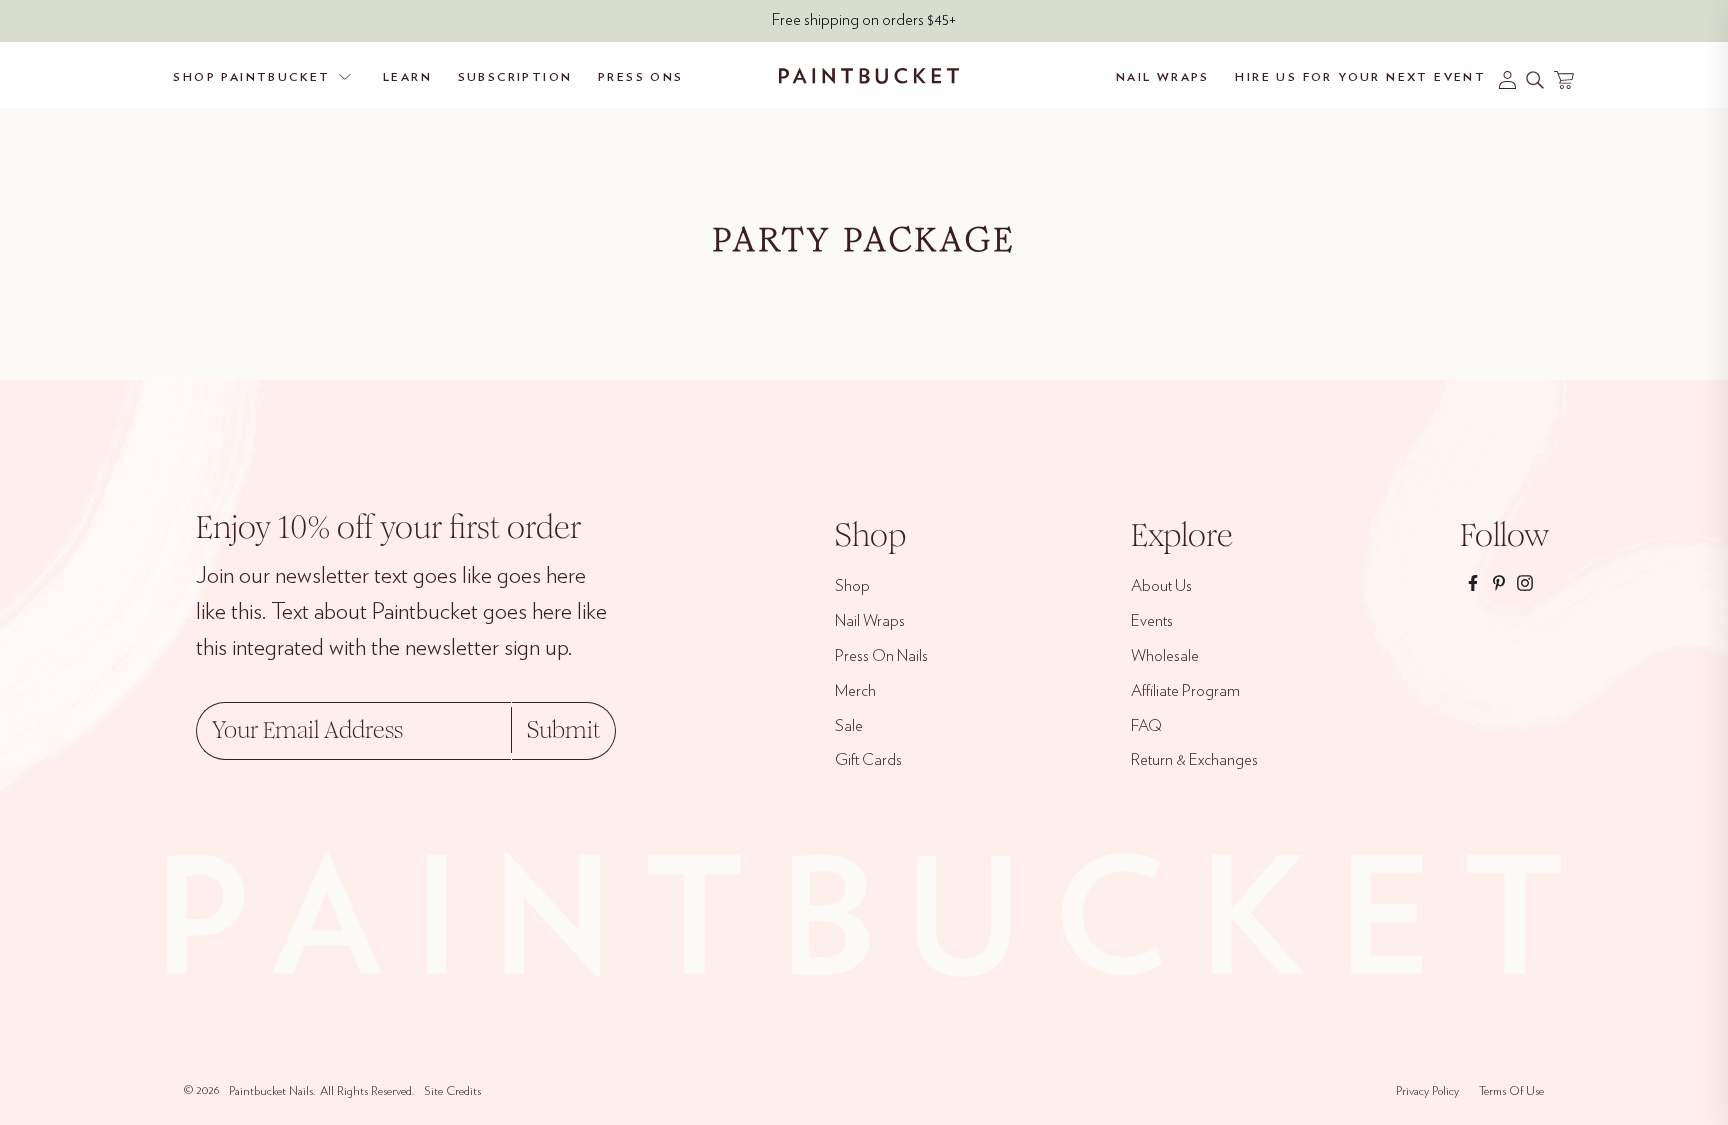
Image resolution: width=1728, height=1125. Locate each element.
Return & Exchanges (1194, 760)
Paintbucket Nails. (272, 1091)
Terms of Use (1511, 1091)
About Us (1161, 586)
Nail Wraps (1163, 77)
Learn (407, 77)
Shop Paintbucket (251, 77)
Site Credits (452, 1091)
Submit (563, 730)
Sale (849, 726)
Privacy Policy (1427, 1091)
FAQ (1146, 726)
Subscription (515, 77)
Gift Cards (868, 760)
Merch (855, 691)
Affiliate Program (1185, 691)
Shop (852, 586)
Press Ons (641, 77)
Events (1152, 621)
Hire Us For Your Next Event (1360, 77)
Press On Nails (881, 656)
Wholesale (1165, 656)
